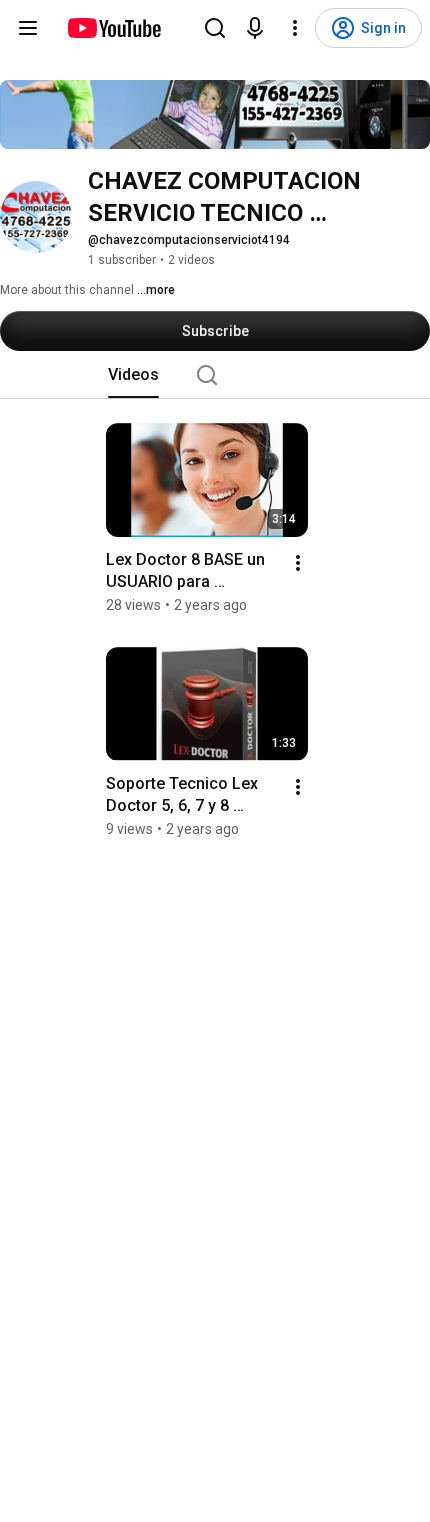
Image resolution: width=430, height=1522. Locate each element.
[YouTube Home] (113, 28)
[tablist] (215, 375)
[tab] (133, 375)
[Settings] (295, 28)
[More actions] (298, 563)
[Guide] (28, 28)
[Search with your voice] (255, 28)
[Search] (215, 28)
